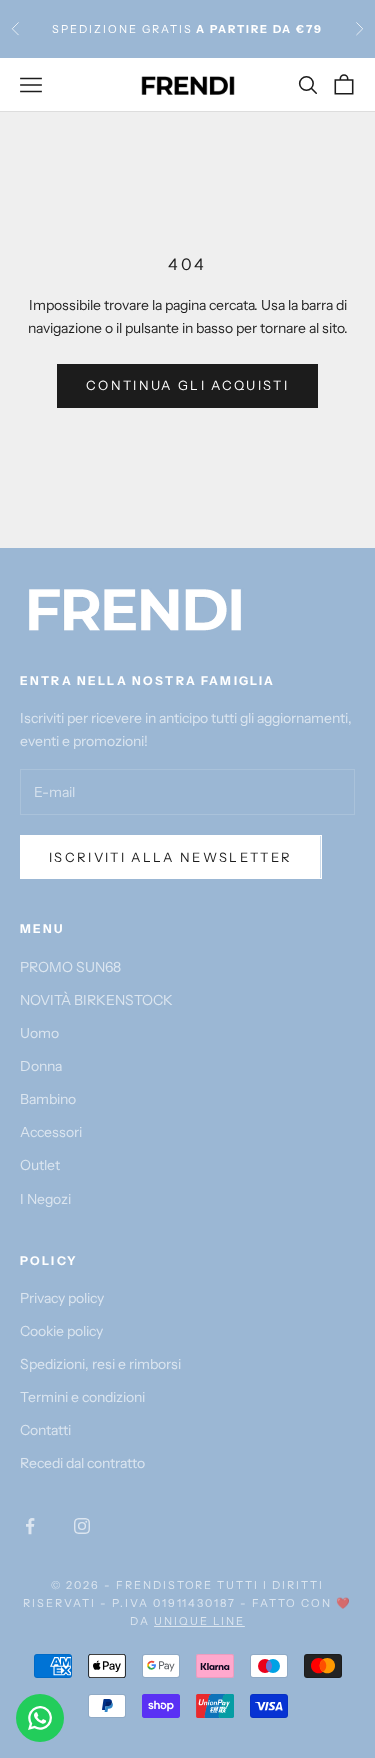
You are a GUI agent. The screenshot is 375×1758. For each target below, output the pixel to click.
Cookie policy (61, 1331)
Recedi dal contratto (82, 1463)
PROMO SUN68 (70, 967)
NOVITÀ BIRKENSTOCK (96, 1000)
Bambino (48, 1099)
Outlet (40, 1165)
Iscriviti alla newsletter (171, 857)
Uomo (39, 1033)
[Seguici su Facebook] (30, 1526)
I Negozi (45, 1199)
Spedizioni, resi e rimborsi (100, 1364)
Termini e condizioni (82, 1397)
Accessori (51, 1132)
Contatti (45, 1430)
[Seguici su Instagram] (82, 1526)
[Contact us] (40, 1718)
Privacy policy (62, 1298)
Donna (41, 1066)
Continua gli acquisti (187, 385)
